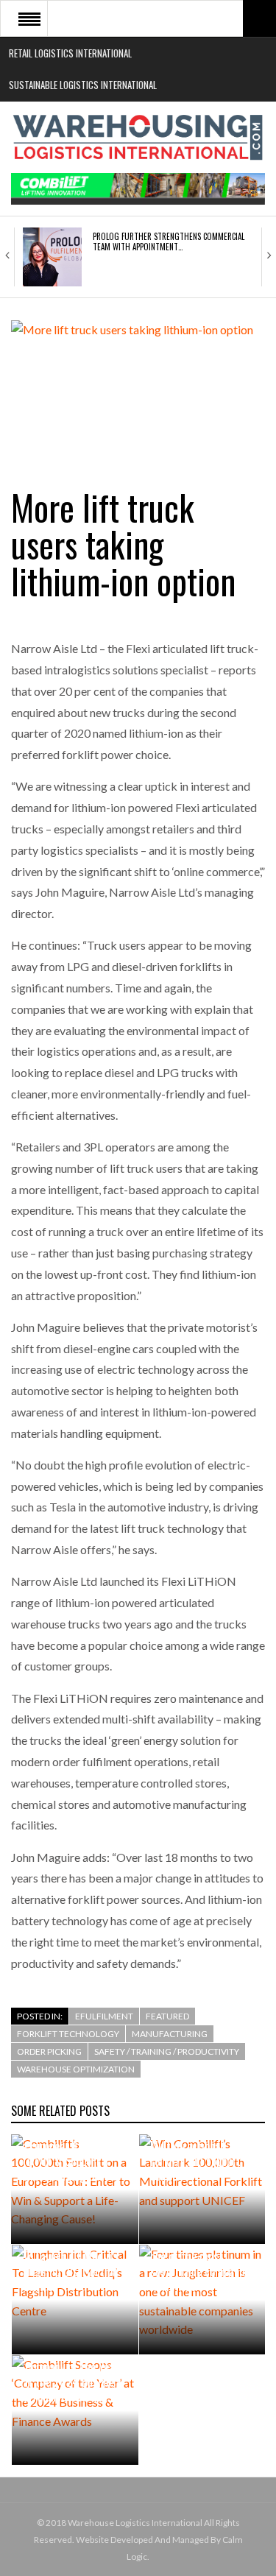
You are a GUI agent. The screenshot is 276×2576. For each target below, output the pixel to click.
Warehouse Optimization (76, 2069)
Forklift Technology (68, 2034)
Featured (167, 2016)
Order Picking (49, 2051)
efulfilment (104, 2016)
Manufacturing (170, 2034)
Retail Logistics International (70, 53)
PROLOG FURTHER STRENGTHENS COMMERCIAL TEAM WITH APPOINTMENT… (169, 241)
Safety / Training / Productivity (167, 2051)
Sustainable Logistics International (83, 85)
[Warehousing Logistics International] (138, 137)
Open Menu (29, 18)
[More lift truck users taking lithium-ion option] (138, 388)
